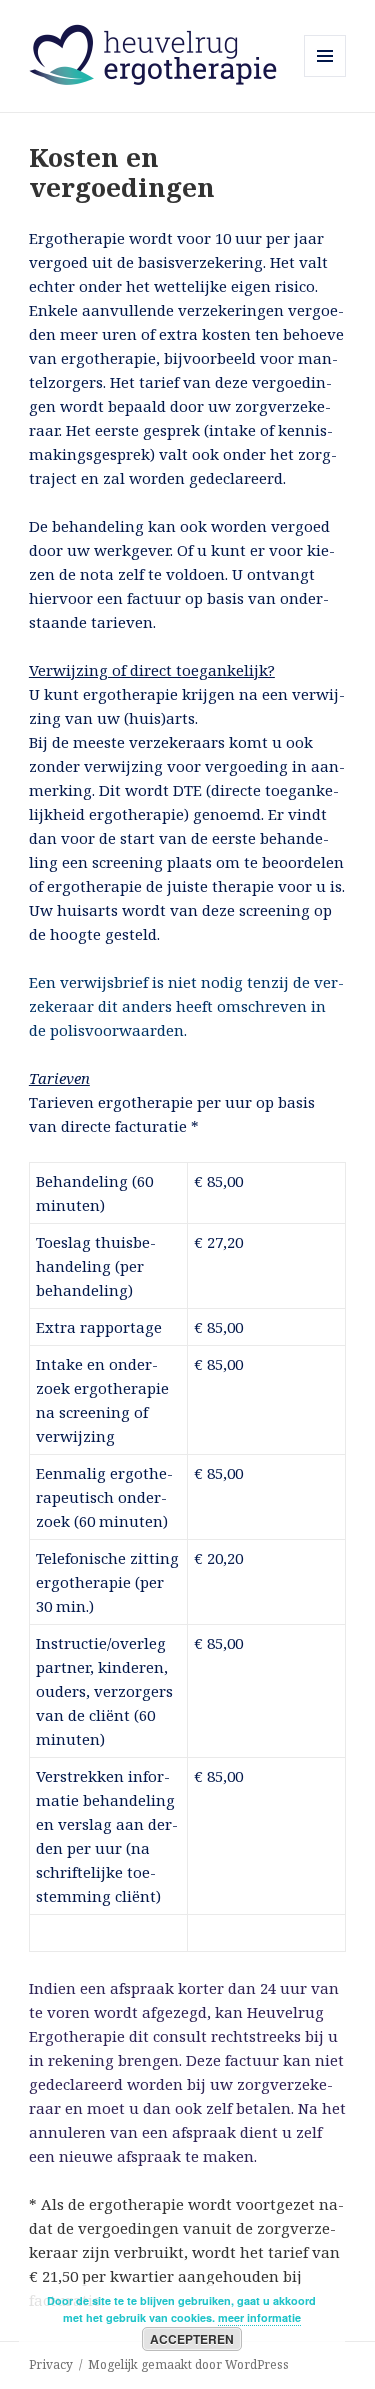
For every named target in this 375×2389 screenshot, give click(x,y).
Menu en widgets (325, 76)
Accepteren (192, 2339)
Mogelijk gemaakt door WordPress (188, 2364)
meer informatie (259, 2317)
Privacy (51, 2364)
